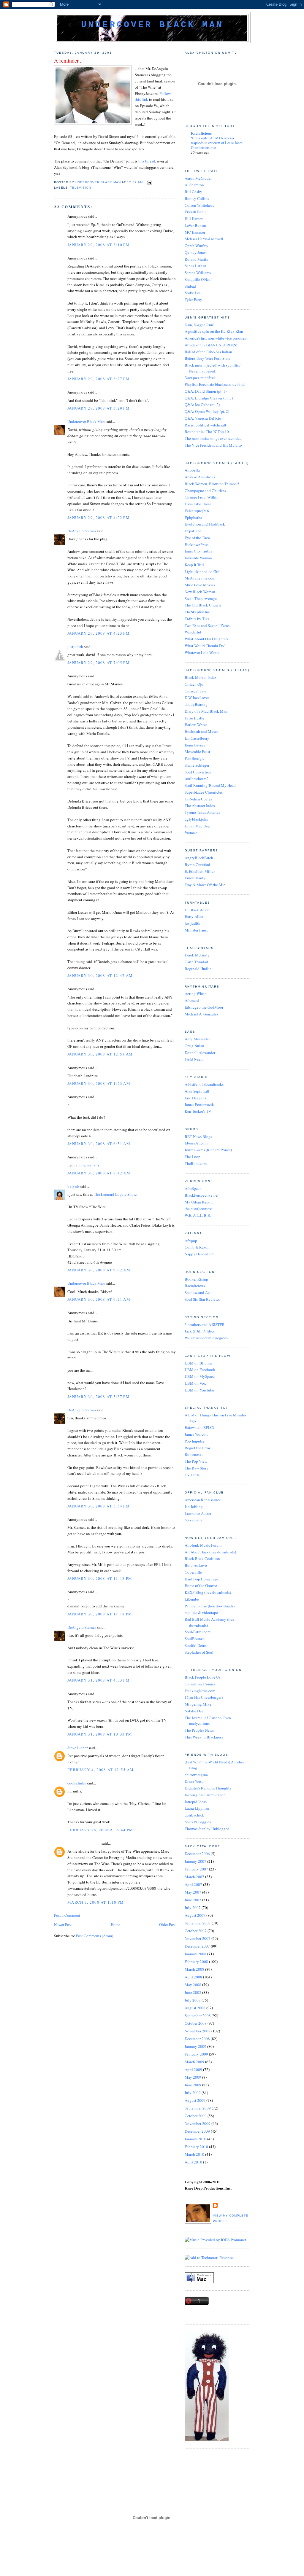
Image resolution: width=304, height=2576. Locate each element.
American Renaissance (203, 1500)
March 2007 (194, 1877)
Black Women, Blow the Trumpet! (212, 484)
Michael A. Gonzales (201, 1014)
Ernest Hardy (195, 878)
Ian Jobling (194, 1507)
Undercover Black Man (152, 25)
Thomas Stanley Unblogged (207, 1829)
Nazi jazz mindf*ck (200, 378)
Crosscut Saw (195, 691)
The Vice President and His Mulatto (213, 445)
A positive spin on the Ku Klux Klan (214, 331)
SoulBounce (195, 1639)
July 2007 (193, 1908)
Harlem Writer (196, 725)
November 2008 (198, 2031)
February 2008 (196, 1962)
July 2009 (193, 2093)
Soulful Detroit (197, 1645)
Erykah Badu (195, 212)
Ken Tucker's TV (198, 1111)
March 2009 (194, 2062)
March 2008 (194, 1969)
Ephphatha (193, 518)
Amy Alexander (197, 1039)
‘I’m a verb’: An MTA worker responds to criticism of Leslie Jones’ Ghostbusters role (217, 143)
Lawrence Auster (198, 1513)
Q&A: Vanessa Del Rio (203, 418)
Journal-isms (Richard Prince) (208, 1150)
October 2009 (196, 2116)
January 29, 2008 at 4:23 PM (99, 633)
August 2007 (195, 1915)
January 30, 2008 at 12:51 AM (100, 1054)
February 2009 (196, 2054)
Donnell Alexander (200, 1053)
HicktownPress (197, 545)
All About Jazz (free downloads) (210, 1552)
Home (115, 1924)
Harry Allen (194, 916)
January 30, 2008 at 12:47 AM (100, 975)
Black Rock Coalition (202, 1558)
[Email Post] (149, 183)
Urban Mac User (198, 826)
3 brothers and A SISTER (205, 1324)
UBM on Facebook (200, 1370)
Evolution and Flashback (205, 524)
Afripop (191, 1241)
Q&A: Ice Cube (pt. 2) (202, 405)
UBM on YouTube (199, 1390)
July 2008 (193, 2000)
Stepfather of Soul (199, 1652)
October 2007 (196, 1931)
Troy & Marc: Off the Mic (205, 885)
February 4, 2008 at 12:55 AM (100, 1770)
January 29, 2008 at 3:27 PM (99, 379)
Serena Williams (198, 273)
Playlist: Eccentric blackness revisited (215, 384)
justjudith (75, 647)
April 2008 (193, 1977)
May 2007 (193, 1892)
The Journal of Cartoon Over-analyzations (208, 1721)
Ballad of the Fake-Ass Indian (208, 352)
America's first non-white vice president (216, 338)
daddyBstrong (196, 704)
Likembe (192, 1599)
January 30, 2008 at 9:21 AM (99, 1299)
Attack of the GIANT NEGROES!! (212, 345)
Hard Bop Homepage (201, 1579)
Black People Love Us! (203, 1677)
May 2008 (193, 1985)
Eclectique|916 (197, 511)
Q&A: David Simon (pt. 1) (206, 391)
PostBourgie (195, 758)
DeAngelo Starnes (82, 531)
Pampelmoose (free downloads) (210, 1606)
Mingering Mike (198, 1704)
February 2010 (196, 2147)
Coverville (193, 1572)
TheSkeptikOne (197, 612)
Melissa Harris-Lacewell (204, 239)
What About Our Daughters (206, 639)
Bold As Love (196, 1565)
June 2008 (193, 1992)
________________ (84, 1843)
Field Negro (194, 1059)
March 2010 (194, 2154)
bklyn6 (73, 1186)
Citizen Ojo (194, 684)
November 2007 (198, 1938)
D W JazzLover (197, 698)
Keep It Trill (194, 565)
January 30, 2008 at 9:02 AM (99, 1270)
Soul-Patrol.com (198, 1632)
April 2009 (193, 2069)
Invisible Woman (198, 558)
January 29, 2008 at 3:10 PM (99, 245)
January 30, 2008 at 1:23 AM (99, 1083)
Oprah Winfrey (197, 246)
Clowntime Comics (200, 1684)
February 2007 (196, 1869)
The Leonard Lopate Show (115, 1194)
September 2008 (198, 2015)
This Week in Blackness (204, 1737)
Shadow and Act (198, 1292)
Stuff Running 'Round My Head (210, 785)
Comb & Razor (197, 1247)
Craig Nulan (194, 1046)
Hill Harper (194, 219)
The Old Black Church (203, 605)
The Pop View (196, 1461)
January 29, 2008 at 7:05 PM (99, 663)
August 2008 (195, 2008)
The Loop (193, 1157)
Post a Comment (67, 1915)
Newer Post (63, 1924)
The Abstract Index (200, 805)
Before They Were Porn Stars (207, 358)
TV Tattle (192, 1475)
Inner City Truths (198, 551)
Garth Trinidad (196, 962)
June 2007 (193, 1900)
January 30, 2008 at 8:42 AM (99, 1173)
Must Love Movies (200, 585)
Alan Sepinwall (197, 1091)
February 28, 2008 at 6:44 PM (100, 1830)
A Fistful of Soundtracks (204, 1084)
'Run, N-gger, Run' (199, 325)
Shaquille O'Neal (198, 279)
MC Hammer (195, 232)
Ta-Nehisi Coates (198, 799)
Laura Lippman (197, 1808)
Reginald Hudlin (198, 969)
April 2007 (193, 1884)
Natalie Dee (194, 1711)
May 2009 (193, 2077)
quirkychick (194, 1815)
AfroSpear (193, 1188)
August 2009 (195, 2100)
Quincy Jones (195, 252)
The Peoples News (199, 1730)
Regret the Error (197, 1448)
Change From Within (202, 497)
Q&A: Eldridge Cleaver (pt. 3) (209, 398)
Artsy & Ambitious (200, 477)
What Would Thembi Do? (205, 646)
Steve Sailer (194, 1520)
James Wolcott (196, 1434)
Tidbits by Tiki (197, 619)
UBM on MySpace (200, 1376)
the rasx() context (199, 1209)
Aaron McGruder (198, 178)
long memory (89, 1165)
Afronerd (192, 1000)
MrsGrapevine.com (200, 578)
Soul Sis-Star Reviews (202, 1299)
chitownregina (196, 1775)
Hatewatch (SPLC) (199, 1427)
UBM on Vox (195, 1383)
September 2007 (198, 1923)
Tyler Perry (193, 300)
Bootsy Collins (197, 198)
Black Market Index (201, 677)
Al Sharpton (194, 185)
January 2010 (195, 2139)
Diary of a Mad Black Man (206, 711)
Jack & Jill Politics (200, 1331)
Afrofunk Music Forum (203, 1545)
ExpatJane (193, 531)
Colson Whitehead (200, 205)
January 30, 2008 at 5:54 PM (99, 1506)
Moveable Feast (197, 752)
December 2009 (197, 2131)
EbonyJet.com (196, 1143)
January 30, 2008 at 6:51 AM (99, 1144)
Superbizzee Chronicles (204, 792)
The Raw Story (197, 1468)
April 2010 (193, 2162)
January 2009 (195, 2046)
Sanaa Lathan (195, 266)
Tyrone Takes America (202, 812)
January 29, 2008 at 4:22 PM (99, 518)
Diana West (194, 1781)
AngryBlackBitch (199, 858)
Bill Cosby (193, 192)
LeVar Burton (195, 225)
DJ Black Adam (197, 910)
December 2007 (197, 1946)
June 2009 (193, 2085)
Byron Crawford (197, 864)
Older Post (167, 1924)
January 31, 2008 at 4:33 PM (99, 1680)
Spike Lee (193, 293)
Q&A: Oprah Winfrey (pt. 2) (207, 411)
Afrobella (192, 470)
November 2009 (198, 2123)
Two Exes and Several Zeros (207, 625)
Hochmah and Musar (201, 731)
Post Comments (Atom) (95, 1936)
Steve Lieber (77, 1748)
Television (81, 188)
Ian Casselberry (197, 738)
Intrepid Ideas (196, 1802)
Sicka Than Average (201, 598)
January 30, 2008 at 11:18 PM (100, 1578)
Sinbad (190, 286)
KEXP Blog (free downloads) (208, 1592)
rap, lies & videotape (201, 1612)
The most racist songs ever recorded (213, 438)
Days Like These (198, 504)
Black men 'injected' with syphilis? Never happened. (213, 368)
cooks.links (77, 1783)
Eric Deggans (195, 1098)
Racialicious (201, 133)
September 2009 (198, 2108)
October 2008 (196, 2023)
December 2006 (197, 1854)
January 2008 (195, 1954)
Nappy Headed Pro (200, 1254)
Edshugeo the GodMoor (204, 1007)
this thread (147, 161)
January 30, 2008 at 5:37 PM (99, 1397)
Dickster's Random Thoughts (208, 1788)
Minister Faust (196, 930)
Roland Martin (197, 259)
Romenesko (194, 1454)
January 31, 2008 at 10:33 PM (100, 1734)
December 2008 (197, 2039)
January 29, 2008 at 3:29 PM (99, 408)
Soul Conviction (198, 772)
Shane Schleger (197, 765)
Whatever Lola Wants (202, 652)
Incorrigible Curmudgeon (205, 1795)
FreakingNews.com (200, 1691)
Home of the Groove (201, 1585)
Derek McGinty (197, 955)
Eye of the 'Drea (197, 538)
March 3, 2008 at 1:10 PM (96, 1902)
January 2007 (195, 1861)
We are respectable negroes (206, 1338)
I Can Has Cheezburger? (204, 1697)
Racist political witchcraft (205, 425)
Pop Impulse (195, 1441)
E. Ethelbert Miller (200, 871)
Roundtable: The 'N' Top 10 (207, 432)
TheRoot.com (196, 1163)
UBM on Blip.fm (198, 1363)
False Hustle (194, 718)
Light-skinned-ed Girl (202, 571)
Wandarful (193, 632)
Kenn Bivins (195, 745)
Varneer (191, 832)
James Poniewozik (199, 1104)
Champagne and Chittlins (205, 491)
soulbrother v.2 (197, 778)
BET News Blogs (198, 1136)
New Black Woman (200, 592)
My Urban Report (199, 1202)
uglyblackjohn (197, 819)
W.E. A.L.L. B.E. (198, 1215)
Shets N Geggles (198, 1822)
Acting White (195, 994)
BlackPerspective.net (202, 1195)
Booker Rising (196, 1279)
